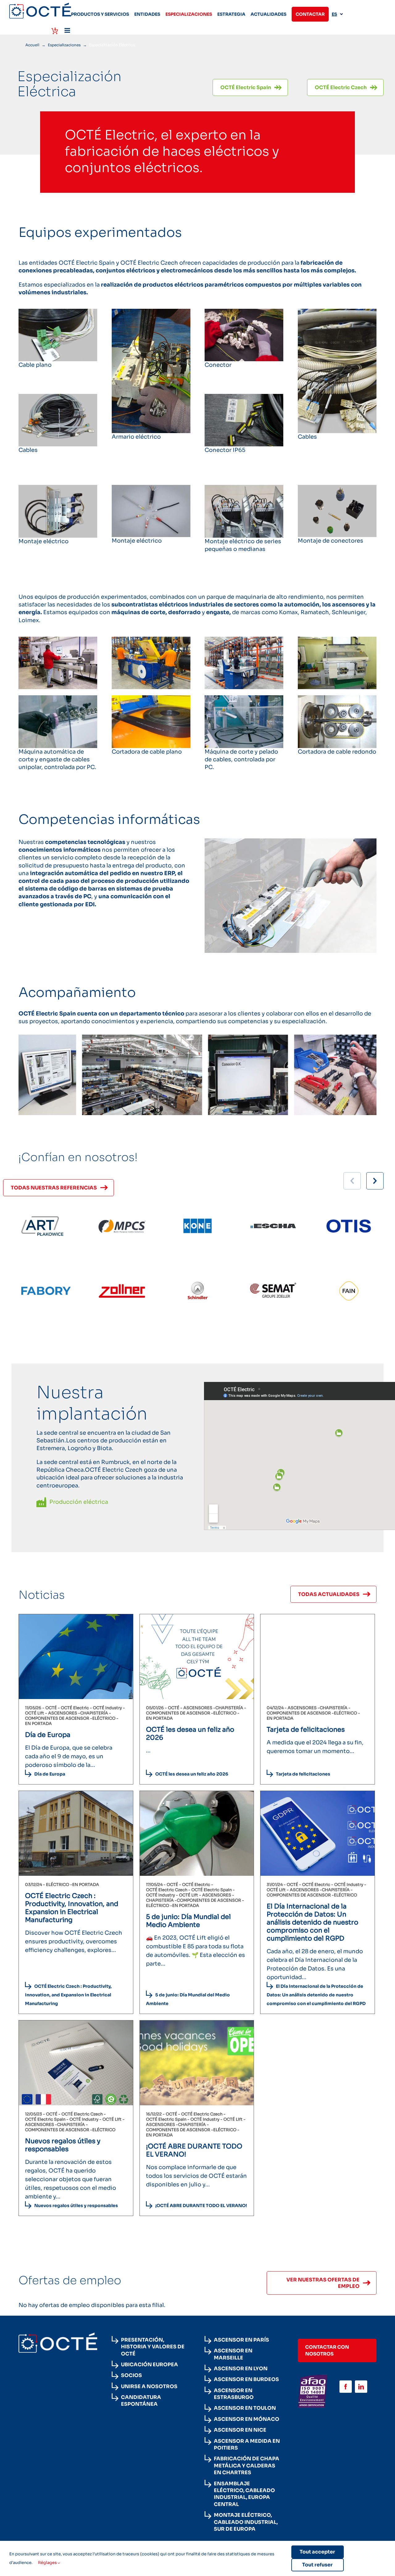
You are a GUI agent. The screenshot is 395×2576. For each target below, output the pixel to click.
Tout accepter (317, 2552)
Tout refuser (317, 2565)
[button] (375, 1181)
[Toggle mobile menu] (68, 30)
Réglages (48, 2563)
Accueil (32, 45)
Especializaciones (64, 45)
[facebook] (346, 2387)
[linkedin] (361, 2387)
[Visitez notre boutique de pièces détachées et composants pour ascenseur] (55, 31)
